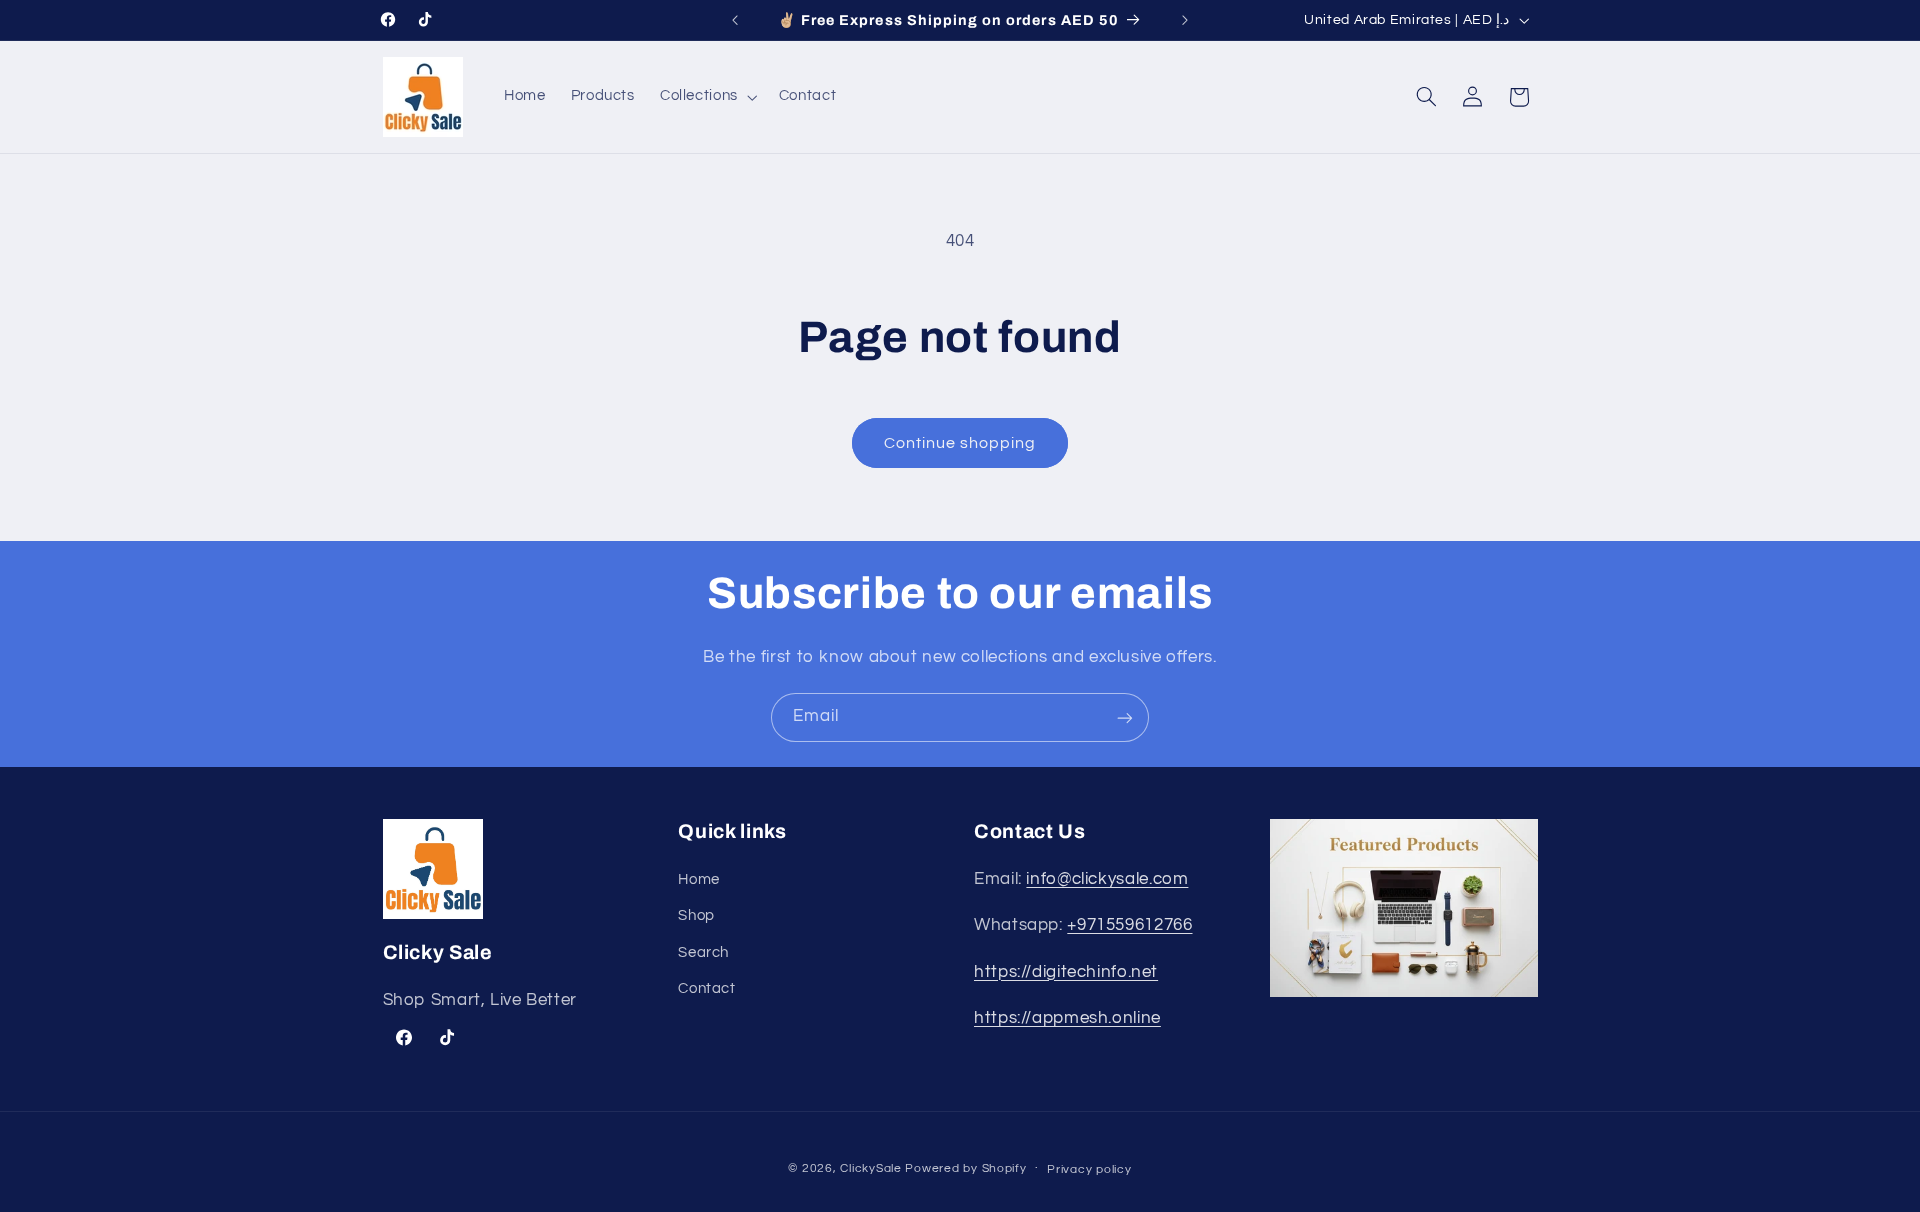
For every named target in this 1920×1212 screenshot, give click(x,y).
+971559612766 (1129, 925)
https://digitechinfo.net (1066, 972)
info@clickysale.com (1107, 879)
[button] (706, 97)
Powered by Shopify (965, 1168)
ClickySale (870, 1168)
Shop (696, 915)
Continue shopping (960, 443)
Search (703, 952)
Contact (706, 988)
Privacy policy (1089, 1169)
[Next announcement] (1185, 20)
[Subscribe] (1125, 717)
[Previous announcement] (735, 20)
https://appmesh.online (1067, 1018)
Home (699, 879)
